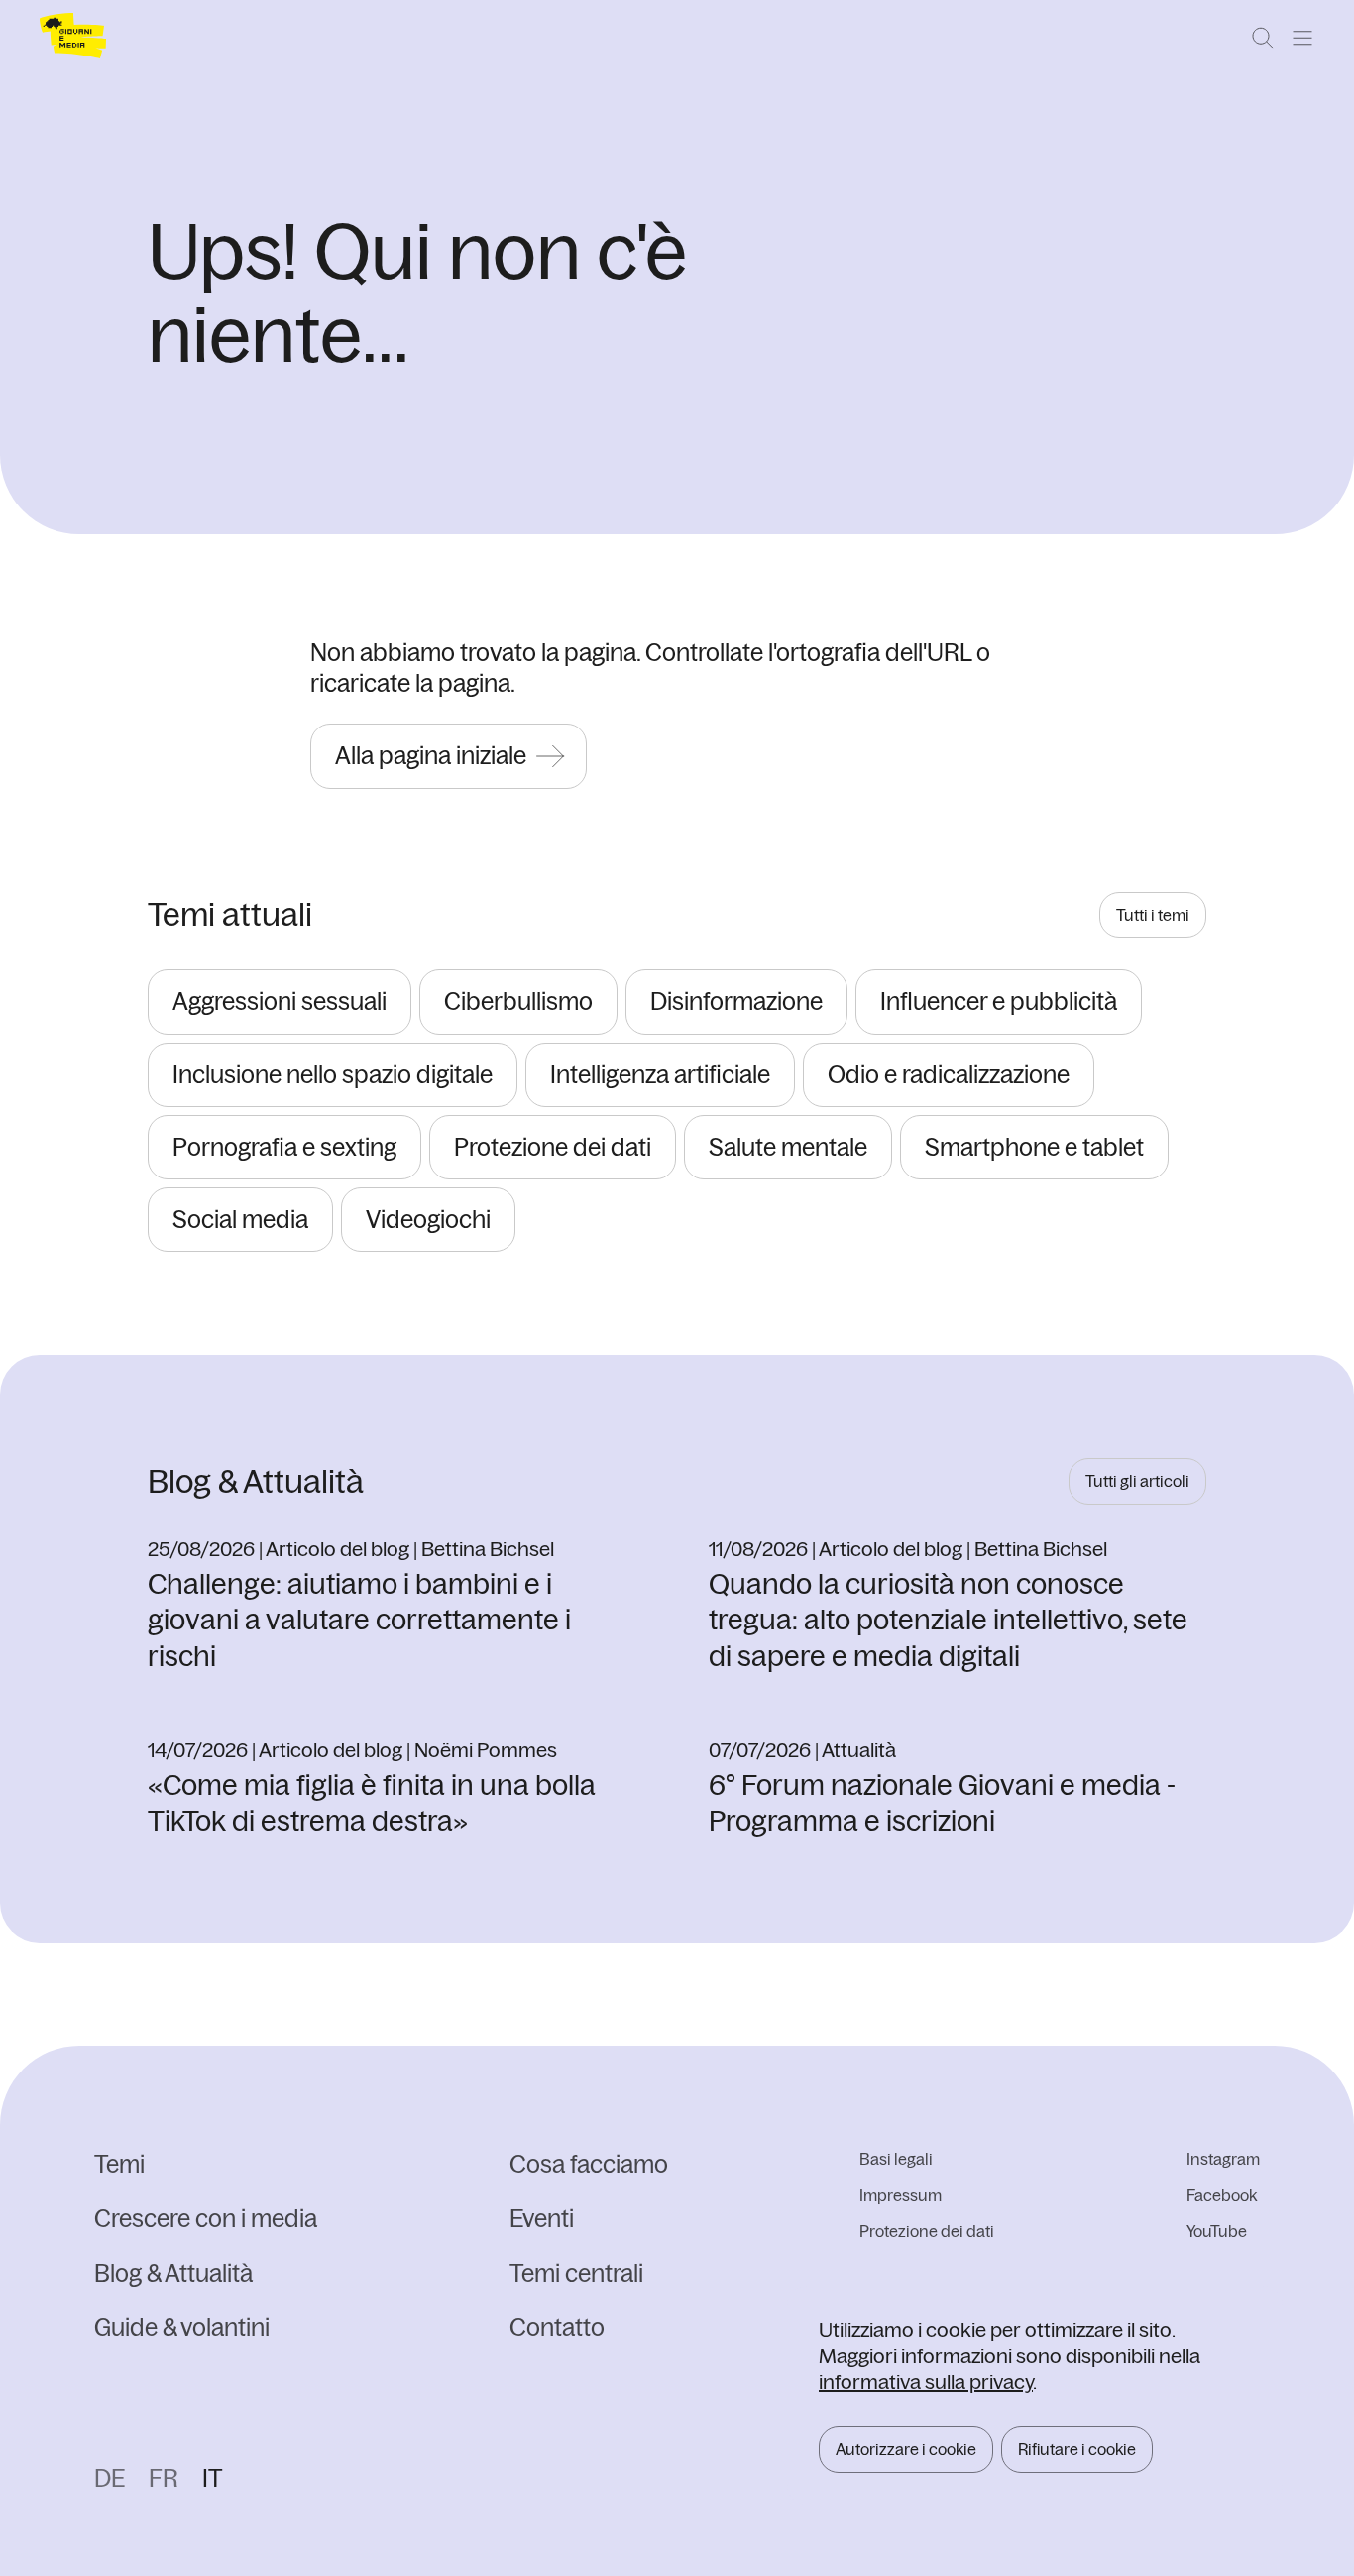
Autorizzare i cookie (906, 2449)
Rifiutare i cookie (1077, 2449)
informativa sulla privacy (926, 2381)
